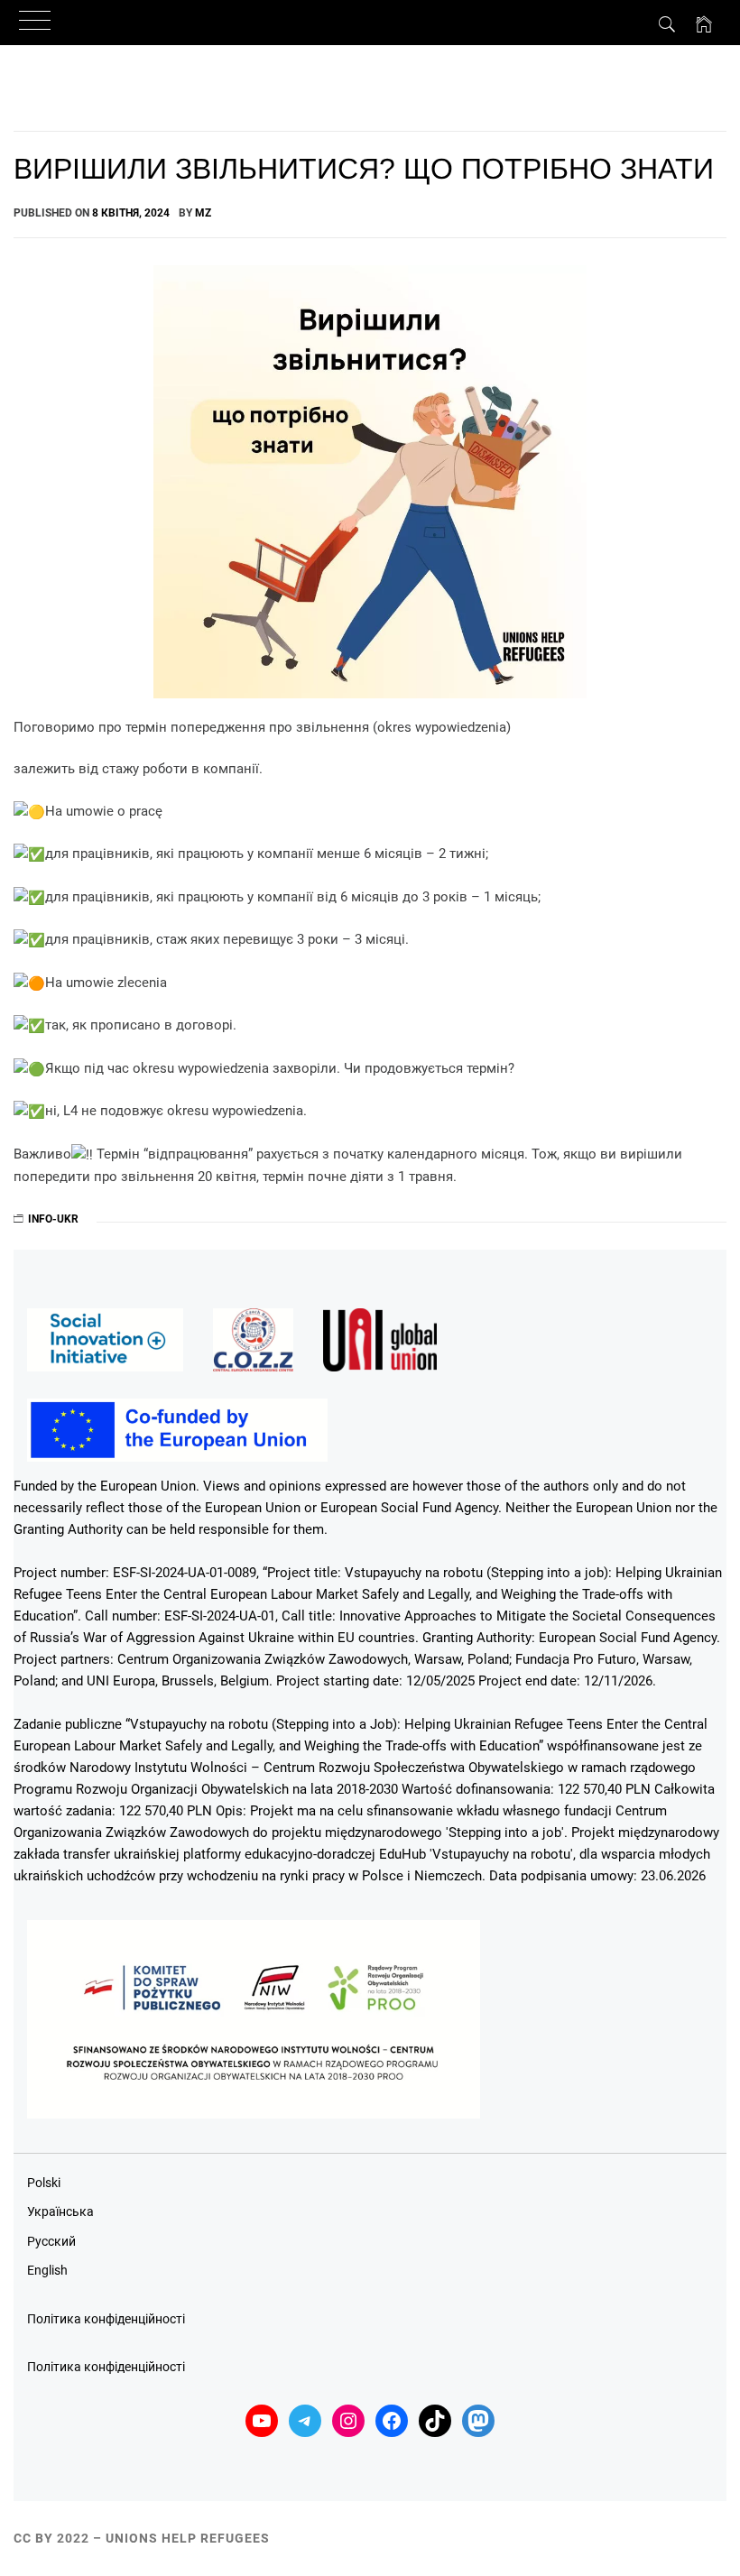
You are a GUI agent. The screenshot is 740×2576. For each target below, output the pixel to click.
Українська (60, 2211)
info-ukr (53, 1219)
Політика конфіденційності (106, 2319)
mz (203, 213)
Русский (51, 2241)
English (47, 2270)
